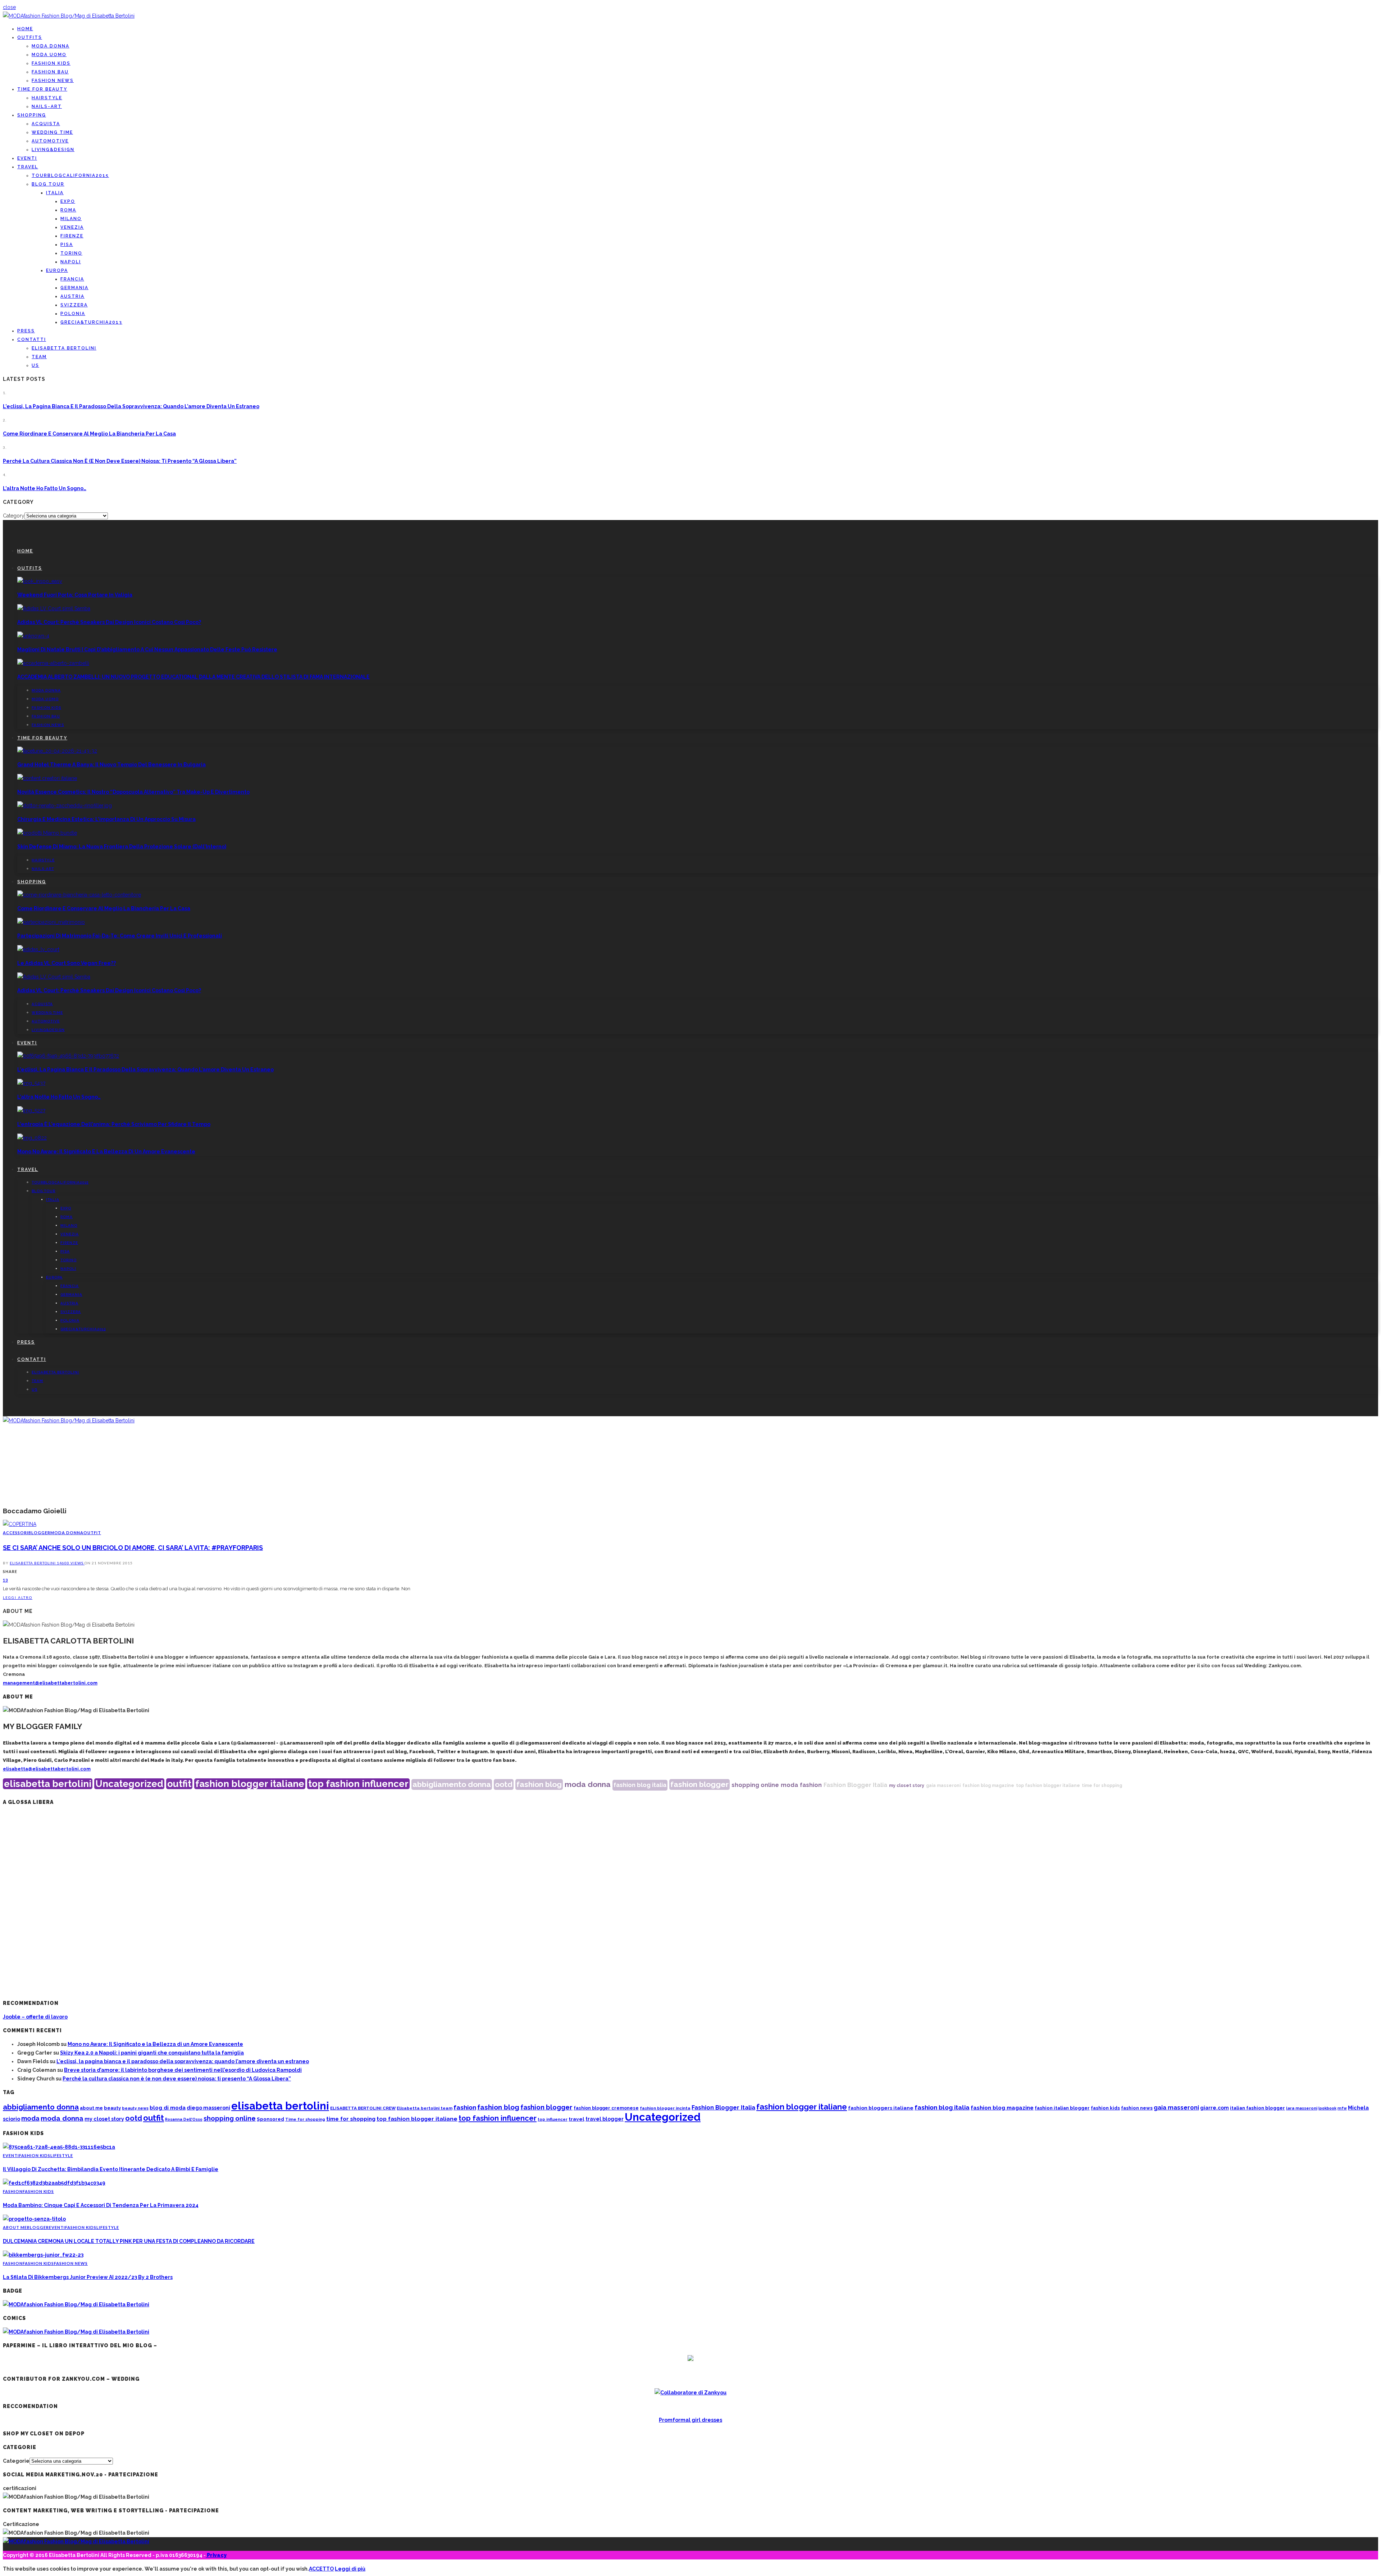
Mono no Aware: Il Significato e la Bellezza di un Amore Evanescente (106, 1152)
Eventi (27, 158)
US (35, 365)
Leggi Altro (18, 1597)
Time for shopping (305, 2119)
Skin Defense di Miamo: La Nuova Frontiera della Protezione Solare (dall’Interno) (122, 847)
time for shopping (1102, 1786)
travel (576, 2119)
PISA (67, 245)
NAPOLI (71, 262)
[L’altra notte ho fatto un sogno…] (31, 1083)
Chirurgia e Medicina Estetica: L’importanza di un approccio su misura (106, 819)
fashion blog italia (640, 1785)
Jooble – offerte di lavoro (35, 2017)
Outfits (30, 37)
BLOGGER (39, 1533)
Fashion (13, 2191)
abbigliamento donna (452, 1784)
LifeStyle (62, 2155)
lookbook (1327, 2108)
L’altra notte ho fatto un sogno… (45, 488)
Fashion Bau (50, 72)
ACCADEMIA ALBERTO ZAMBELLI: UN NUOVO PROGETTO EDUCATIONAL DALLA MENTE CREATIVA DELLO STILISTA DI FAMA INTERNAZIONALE (193, 677)
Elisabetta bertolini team (425, 2108)
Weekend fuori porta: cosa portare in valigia (75, 595)
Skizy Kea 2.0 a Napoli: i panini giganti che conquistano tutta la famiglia (152, 2053)
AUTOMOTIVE (50, 141)
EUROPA (57, 270)
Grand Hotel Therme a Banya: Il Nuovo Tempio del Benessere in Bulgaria (111, 765)
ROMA (68, 210)
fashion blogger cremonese (606, 2108)
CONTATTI (32, 339)
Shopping (32, 115)
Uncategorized (129, 1784)
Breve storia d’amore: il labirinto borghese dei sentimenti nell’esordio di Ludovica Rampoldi (183, 2070)
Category (14, 516)
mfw (1342, 2108)
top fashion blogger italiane (1048, 1786)
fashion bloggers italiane (881, 2108)
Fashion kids (51, 63)
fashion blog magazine (988, 1786)
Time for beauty (42, 89)
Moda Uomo (49, 55)
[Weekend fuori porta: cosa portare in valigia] (40, 581)
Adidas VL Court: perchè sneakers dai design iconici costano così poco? (109, 622)
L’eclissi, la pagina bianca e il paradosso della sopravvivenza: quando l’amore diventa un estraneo (131, 406)
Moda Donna (51, 46)
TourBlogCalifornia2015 (70, 175)
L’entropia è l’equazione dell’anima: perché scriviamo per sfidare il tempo (114, 1124)
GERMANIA (74, 288)
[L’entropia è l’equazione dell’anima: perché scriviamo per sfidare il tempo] (31, 1111)
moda (789, 1785)
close (9, 7)
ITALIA (55, 193)
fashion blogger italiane (250, 1784)
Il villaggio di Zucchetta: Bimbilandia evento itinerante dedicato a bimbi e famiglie (111, 2169)
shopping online (755, 1785)
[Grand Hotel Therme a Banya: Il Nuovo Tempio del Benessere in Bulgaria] (57, 751)
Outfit (92, 1533)
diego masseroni (208, 2108)
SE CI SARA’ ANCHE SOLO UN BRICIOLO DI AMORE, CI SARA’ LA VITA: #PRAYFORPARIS (133, 1548)
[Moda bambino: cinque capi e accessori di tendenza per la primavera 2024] (54, 2183)
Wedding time (52, 132)
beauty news (135, 2108)
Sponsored (270, 2119)
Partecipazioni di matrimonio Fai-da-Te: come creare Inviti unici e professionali (120, 936)
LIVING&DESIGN (53, 150)
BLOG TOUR (48, 184)
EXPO (68, 201)
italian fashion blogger (1257, 2108)
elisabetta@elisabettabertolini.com (47, 1769)
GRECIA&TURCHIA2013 (91, 322)
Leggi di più (350, 2569)
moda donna (588, 1784)
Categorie (16, 2461)
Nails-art (47, 106)
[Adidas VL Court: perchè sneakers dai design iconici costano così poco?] (54, 608)
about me (91, 2108)
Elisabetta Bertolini (33, 1563)
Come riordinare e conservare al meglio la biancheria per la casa (89, 434)
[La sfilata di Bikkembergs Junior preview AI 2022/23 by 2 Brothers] (43, 2255)
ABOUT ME (15, 2227)
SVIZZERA (74, 305)
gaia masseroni (943, 1786)
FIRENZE (72, 236)
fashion (811, 1785)
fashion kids (1105, 2108)
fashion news (1137, 2108)
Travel (28, 167)
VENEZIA (72, 227)
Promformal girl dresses (690, 2420)
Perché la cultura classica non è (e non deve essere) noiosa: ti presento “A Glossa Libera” (120, 461)
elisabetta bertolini (48, 1784)
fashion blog (539, 1784)
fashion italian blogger (1062, 2108)
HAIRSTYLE (47, 98)
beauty (112, 2108)
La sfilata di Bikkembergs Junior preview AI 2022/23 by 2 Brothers (88, 2277)
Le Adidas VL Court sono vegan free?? (67, 963)
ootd (504, 1784)
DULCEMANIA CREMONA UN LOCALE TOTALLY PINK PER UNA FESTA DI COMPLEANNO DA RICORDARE (129, 2241)
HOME (25, 29)
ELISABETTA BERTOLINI (64, 348)
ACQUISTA (46, 124)
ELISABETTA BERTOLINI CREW (363, 2108)
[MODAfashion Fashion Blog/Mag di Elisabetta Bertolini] (69, 16)
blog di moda (168, 2108)
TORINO (71, 253)
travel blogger (605, 2119)
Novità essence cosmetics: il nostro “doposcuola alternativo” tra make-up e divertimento (133, 792)
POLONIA (73, 314)
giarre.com (1214, 2108)
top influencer (553, 2119)
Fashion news (53, 81)
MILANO (71, 219)
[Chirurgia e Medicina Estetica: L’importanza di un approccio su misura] (65, 806)
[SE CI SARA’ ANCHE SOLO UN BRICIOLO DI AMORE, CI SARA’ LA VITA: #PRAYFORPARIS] (20, 1524)
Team (39, 357)
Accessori (16, 1533)
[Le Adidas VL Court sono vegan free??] (38, 949)
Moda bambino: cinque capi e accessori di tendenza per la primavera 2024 (101, 2205)
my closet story (907, 1786)
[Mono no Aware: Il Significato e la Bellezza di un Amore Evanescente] (32, 1138)
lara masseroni (1302, 2108)
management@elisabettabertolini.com (50, 1683)
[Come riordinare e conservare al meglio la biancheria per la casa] (79, 895)
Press (26, 331)
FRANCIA (72, 279)
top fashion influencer (358, 1784)
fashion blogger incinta (665, 2108)
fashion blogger (699, 1784)
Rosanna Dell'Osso (184, 2119)
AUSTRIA (72, 296)
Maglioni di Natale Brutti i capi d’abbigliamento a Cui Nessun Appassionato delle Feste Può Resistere (147, 649)
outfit (179, 1784)
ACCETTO (321, 2569)
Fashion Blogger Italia (855, 1785)
